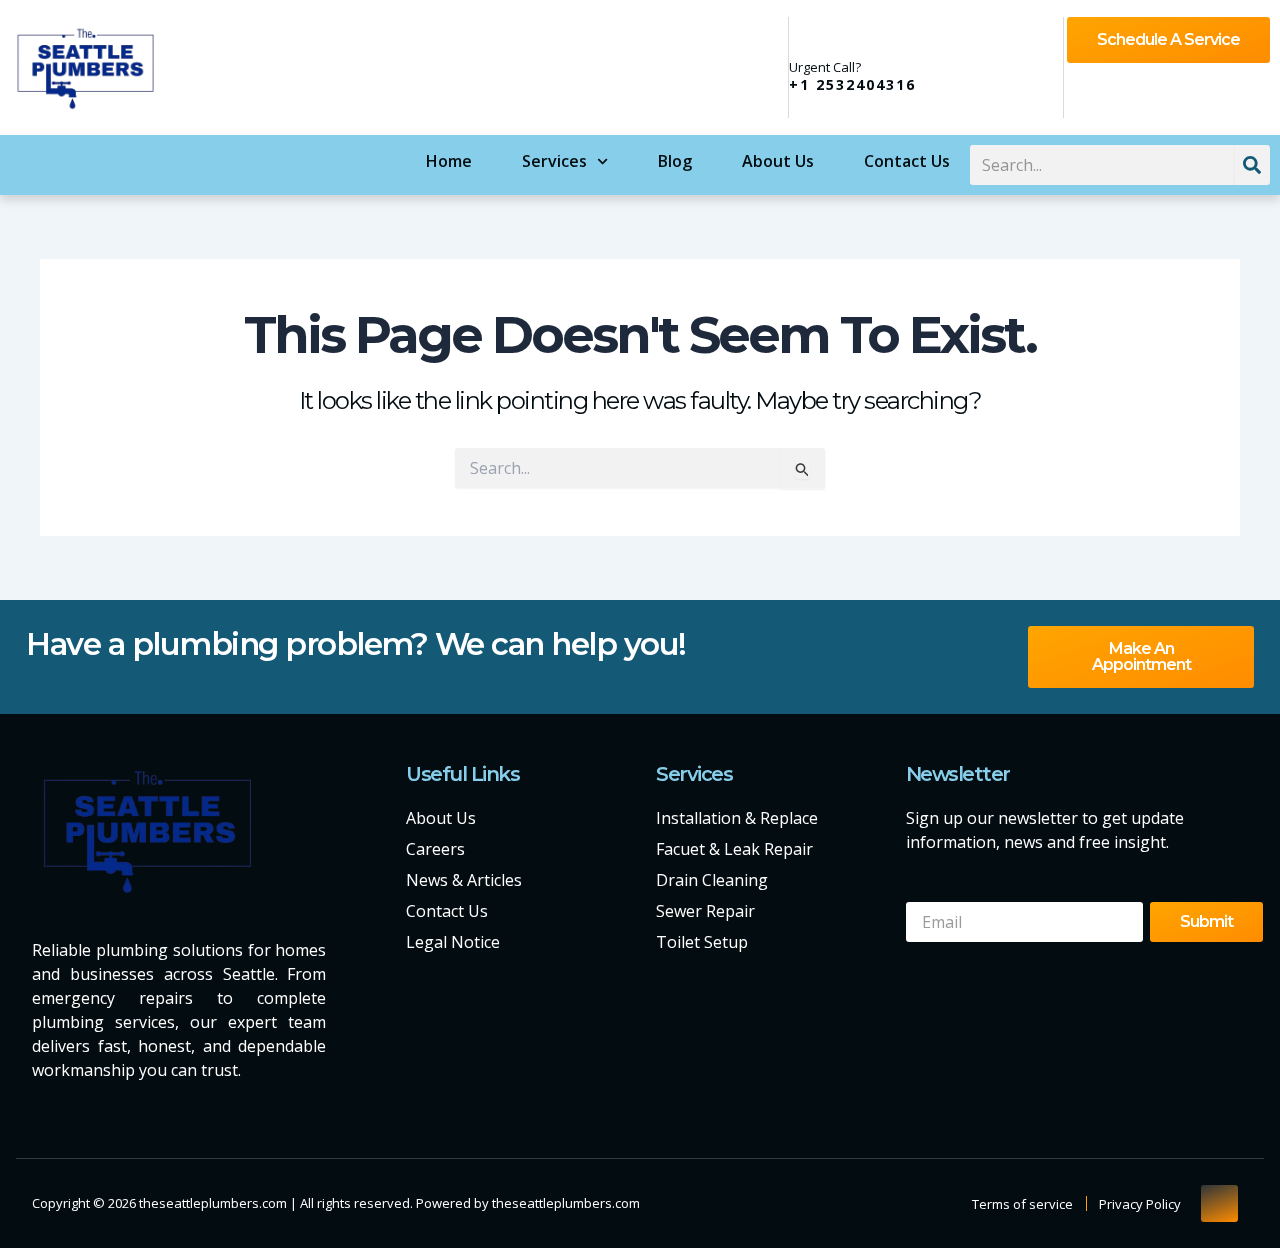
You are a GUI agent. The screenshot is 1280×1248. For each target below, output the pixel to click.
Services (554, 161)
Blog (675, 161)
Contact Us (907, 161)
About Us (778, 161)
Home (449, 161)
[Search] (1252, 165)
